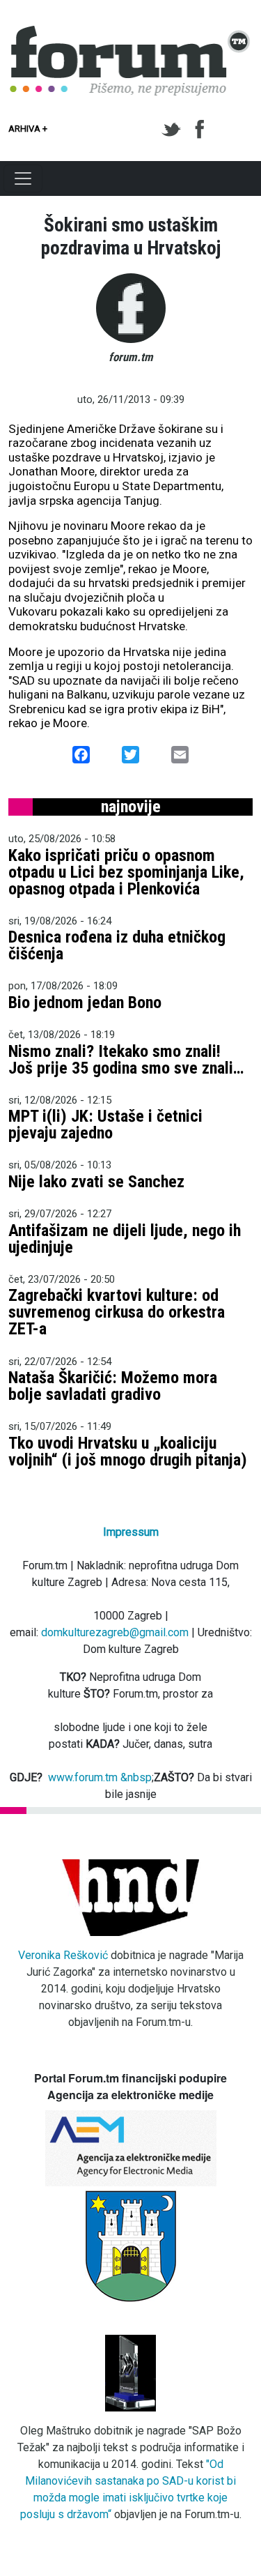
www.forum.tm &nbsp (100, 1777)
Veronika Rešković (63, 1955)
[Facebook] (201, 130)
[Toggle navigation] (23, 178)
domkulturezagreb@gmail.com (115, 1632)
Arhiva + (28, 129)
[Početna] (130, 33)
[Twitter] (174, 130)
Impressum (131, 1532)
